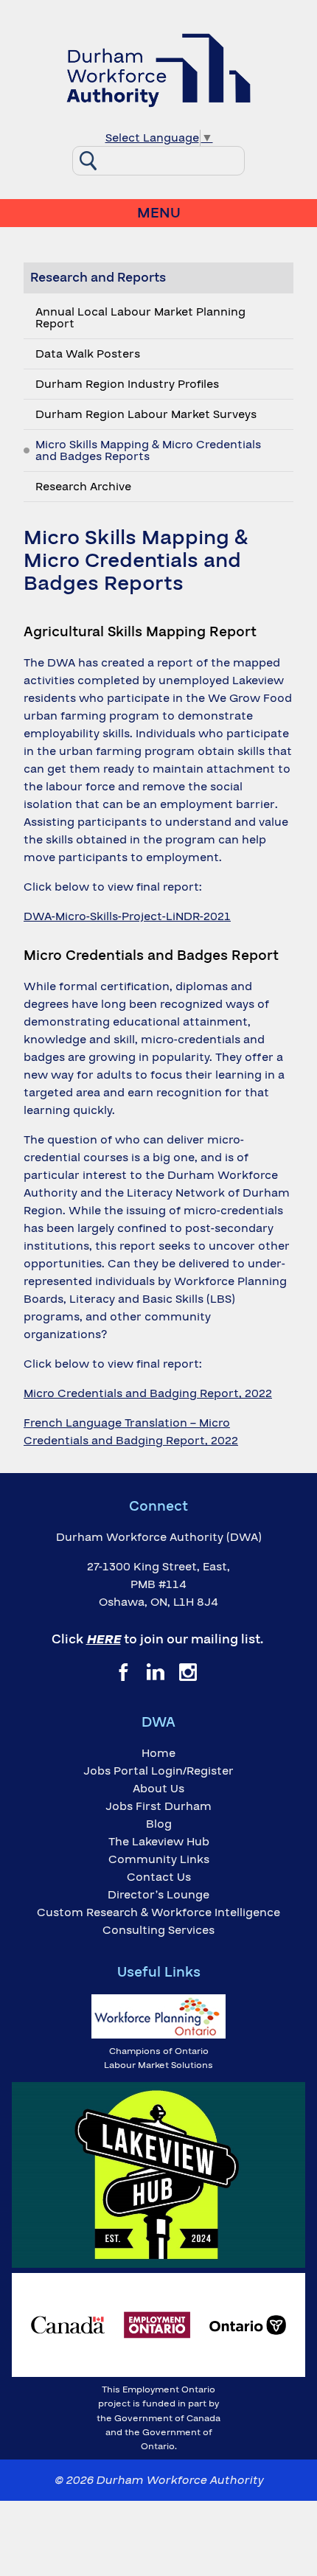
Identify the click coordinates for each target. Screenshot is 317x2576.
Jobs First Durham (158, 1806)
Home (158, 1753)
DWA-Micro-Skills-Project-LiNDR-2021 (127, 916)
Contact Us (159, 1877)
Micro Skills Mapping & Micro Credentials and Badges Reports (148, 450)
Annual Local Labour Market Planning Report (140, 318)
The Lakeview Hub (159, 1842)
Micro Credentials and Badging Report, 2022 (148, 1393)
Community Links (159, 1859)
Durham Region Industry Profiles (127, 384)
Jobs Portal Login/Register (158, 1771)
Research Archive (83, 487)
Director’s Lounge (158, 1895)
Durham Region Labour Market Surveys (146, 414)
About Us (158, 1789)
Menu (159, 213)
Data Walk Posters (88, 354)
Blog (159, 1824)
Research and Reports (98, 278)
